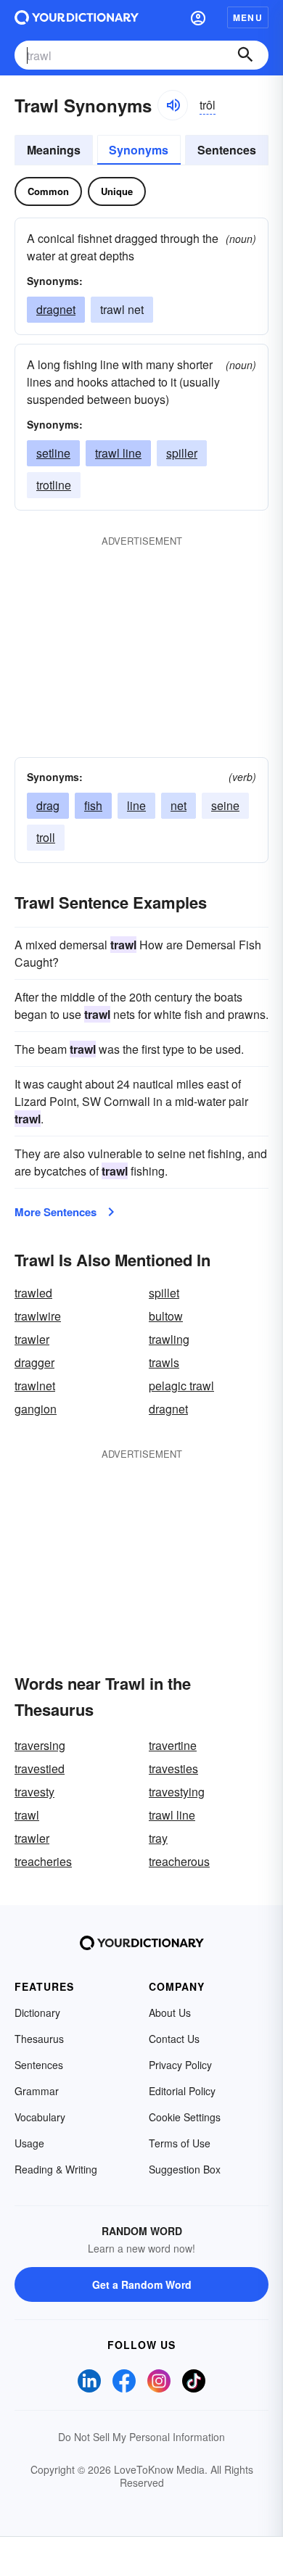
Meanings (54, 150)
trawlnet (35, 1386)
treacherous (179, 1861)
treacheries (43, 1861)
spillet (164, 1293)
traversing (40, 1745)
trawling (169, 1339)
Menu (248, 17)
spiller (182, 453)
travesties (173, 1768)
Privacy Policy (180, 2065)
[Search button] (245, 55)
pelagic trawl (181, 1386)
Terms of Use (180, 2143)
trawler (32, 1339)
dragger (34, 1362)
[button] (198, 17)
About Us (170, 2012)
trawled (33, 1293)
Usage (29, 2143)
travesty (34, 1792)
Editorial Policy (182, 2091)
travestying (177, 1792)
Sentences (227, 150)
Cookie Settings (185, 2117)
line (136, 805)
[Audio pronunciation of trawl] (173, 105)
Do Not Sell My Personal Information (141, 2437)
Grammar (37, 2091)
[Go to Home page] (77, 17)
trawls (164, 1362)
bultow (166, 1316)
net (179, 805)
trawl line (118, 453)
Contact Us (174, 2039)
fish (93, 805)
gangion (36, 1409)
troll (46, 837)
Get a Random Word (142, 2284)
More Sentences (56, 1212)
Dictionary (37, 2012)
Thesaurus (39, 2039)
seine (225, 805)
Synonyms (139, 150)
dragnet (56, 309)
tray (158, 1838)
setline (53, 453)
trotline (54, 485)
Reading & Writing (56, 2169)
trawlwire (38, 1316)
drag (48, 805)
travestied (40, 1768)
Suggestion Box (185, 2169)
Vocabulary (40, 2117)
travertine (173, 1745)
